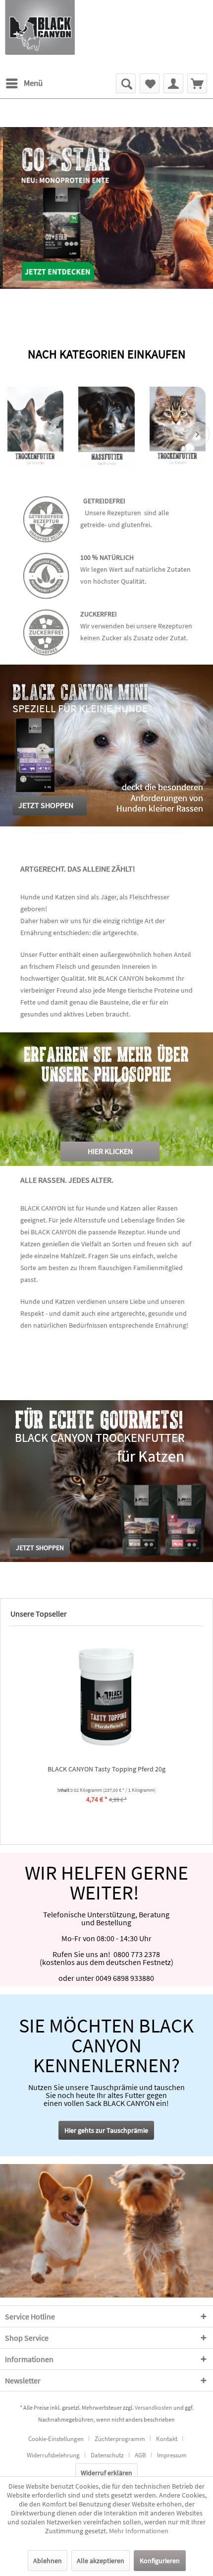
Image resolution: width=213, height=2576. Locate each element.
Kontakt (167, 2439)
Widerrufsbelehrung (53, 2455)
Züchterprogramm (120, 2439)
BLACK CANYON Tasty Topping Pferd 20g (106, 1769)
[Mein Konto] (173, 83)
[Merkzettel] (150, 83)
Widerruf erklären (106, 2473)
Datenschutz (107, 2455)
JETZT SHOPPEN (46, 805)
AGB (140, 2455)
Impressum (172, 2455)
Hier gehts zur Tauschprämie (106, 2130)
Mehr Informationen (139, 2531)
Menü (33, 83)
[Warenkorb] (197, 83)
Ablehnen (48, 2561)
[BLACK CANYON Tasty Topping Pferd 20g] (106, 1696)
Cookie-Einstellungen (56, 2439)
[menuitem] (24, 83)
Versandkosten (154, 2407)
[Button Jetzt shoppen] (40, 1548)
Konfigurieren (160, 2561)
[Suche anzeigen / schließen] (126, 83)
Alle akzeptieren (101, 2561)
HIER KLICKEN (110, 1151)
